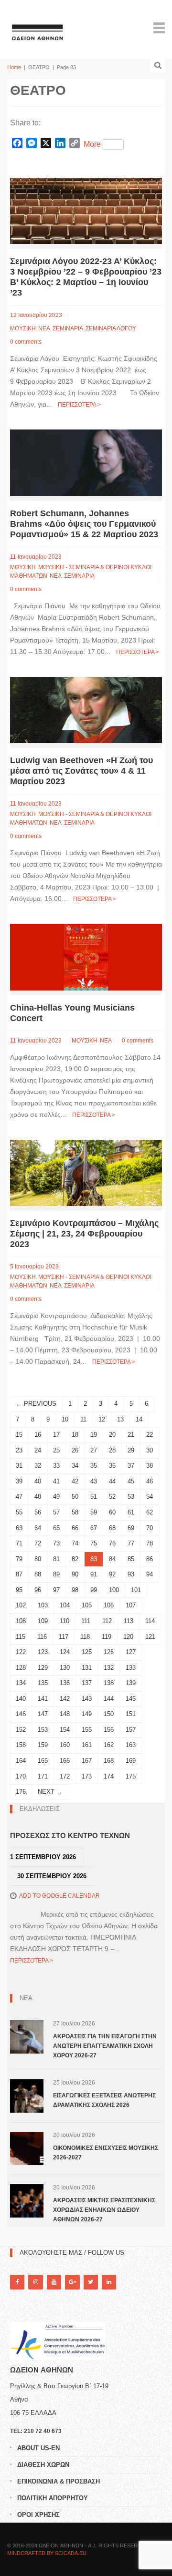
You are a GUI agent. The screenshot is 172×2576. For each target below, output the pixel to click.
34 (75, 1466)
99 (94, 1590)
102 (21, 1605)
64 (38, 1528)
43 (94, 1481)
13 (120, 1419)
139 (131, 1683)
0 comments (26, 342)
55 (19, 1512)
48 (38, 1497)
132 (109, 1668)
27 (94, 1450)
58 (75, 1512)
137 (87, 1683)
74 (75, 1543)
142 (65, 1699)
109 (43, 1621)
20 (112, 1435)
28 (112, 1450)
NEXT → (50, 1792)
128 (21, 1668)
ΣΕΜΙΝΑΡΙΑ (68, 328)
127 (131, 1652)
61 (131, 1512)
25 (56, 1450)
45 (131, 1481)
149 (87, 1714)
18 (75, 1435)
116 (42, 1637)
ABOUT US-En (38, 2448)
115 (21, 1637)
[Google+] (72, 2282)
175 (131, 1776)
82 (75, 1559)
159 (43, 1745)
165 (43, 1761)
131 (87, 1668)
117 (64, 1637)
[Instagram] (35, 2282)
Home (14, 67)
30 (150, 1450)
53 (131, 1497)
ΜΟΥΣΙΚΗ (23, 328)
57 (56, 1512)
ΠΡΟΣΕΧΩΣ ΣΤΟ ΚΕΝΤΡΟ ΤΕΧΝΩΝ (70, 1835)
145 (131, 1699)
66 (75, 1528)
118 (85, 1637)
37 (131, 1466)
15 (19, 1435)
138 (109, 1683)
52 (112, 1497)
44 (112, 1481)
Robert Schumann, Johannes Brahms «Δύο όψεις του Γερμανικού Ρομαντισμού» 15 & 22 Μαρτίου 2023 (84, 524)
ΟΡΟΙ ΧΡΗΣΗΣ (38, 2515)
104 (65, 1605)
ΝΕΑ (44, 328)
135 (43, 1683)
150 (109, 1714)
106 (109, 1605)
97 (56, 1590)
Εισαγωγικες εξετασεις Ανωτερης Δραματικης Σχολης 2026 (104, 2100)
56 (38, 1512)
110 (64, 1621)
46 (150, 1481)
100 (114, 1590)
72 (38, 1543)
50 (75, 1497)
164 (21, 1761)
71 (19, 1543)
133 (131, 1668)
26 (75, 1450)
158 (21, 1745)
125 (87, 1652)
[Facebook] (17, 2282)
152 (21, 1730)
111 (86, 1621)
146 (21, 1714)
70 (150, 1528)
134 (21, 1683)
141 (43, 1699)
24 (38, 1450)
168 (109, 1761)
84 (112, 1559)
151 (131, 1714)
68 (112, 1528)
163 (131, 1745)
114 (150, 1621)
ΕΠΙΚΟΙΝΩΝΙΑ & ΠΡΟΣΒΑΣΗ (59, 2481)
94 (150, 1574)
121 (150, 1637)
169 (131, 1761)
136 (65, 1683)
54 (150, 1497)
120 (128, 1637)
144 (109, 1699)
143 (87, 1699)
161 (87, 1745)
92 (112, 1574)
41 (56, 1481)
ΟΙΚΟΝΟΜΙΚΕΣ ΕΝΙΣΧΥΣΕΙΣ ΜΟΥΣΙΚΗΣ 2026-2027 (106, 2153)
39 (19, 1481)
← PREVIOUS (36, 1404)
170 (21, 1776)
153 (43, 1730)
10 (65, 1419)
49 (56, 1497)
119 (107, 1637)
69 (131, 1528)
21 (131, 1435)
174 (109, 1776)
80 (38, 1559)
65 (56, 1528)
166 (65, 1761)
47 (19, 1497)
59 (94, 1512)
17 (56, 1435)
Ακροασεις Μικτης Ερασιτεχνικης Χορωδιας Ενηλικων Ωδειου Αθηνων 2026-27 (104, 2210)
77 (131, 1543)
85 (131, 1559)
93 (131, 1574)
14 (139, 1419)
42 (75, 1481)
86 (150, 1559)
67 (94, 1528)
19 (94, 1435)
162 (109, 1745)
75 (94, 1543)
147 (43, 1714)
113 (129, 1621)
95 (19, 1590)
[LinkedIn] (109, 2282)
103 (43, 1605)
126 (109, 1652)
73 (56, 1543)
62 (150, 1512)
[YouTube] (54, 2282)
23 (19, 1450)
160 (65, 1745)
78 (150, 1543)
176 (21, 1792)
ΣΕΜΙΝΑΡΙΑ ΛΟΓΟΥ (111, 328)
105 (87, 1605)
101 (136, 1590)
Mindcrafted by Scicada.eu (47, 2553)
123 (43, 1652)
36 (112, 1466)
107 (131, 1605)
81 (56, 1559)
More (92, 144)
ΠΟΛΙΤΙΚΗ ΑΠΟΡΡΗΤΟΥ (53, 2498)
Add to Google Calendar (59, 1896)
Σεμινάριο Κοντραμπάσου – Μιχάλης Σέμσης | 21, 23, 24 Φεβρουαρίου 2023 (84, 1234)
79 (19, 1559)
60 (112, 1512)
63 (19, 1528)
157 (131, 1730)
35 (94, 1466)
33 (56, 1466)
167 (87, 1761)
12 (102, 1419)
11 (83, 1419)
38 (150, 1466)
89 (56, 1574)
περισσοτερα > (79, 405)
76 (112, 1543)
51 (94, 1497)
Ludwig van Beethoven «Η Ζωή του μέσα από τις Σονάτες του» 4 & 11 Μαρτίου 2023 (81, 771)
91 (94, 1574)
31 (19, 1466)
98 (75, 1590)
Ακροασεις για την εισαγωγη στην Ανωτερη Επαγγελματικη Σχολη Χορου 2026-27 (105, 2046)
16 (38, 1435)
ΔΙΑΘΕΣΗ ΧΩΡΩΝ (43, 2465)
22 (150, 1435)
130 (65, 1668)
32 (38, 1466)
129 (43, 1668)
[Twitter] (91, 2282)
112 (107, 1621)
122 (21, 1652)
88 (38, 1574)
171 (43, 1776)
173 (87, 1776)
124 (65, 1652)
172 (65, 1776)
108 (21, 1621)
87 (19, 1574)
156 (109, 1730)
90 (75, 1574)
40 (38, 1481)
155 (87, 1730)
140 (21, 1699)
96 (38, 1590)
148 (65, 1714)
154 (65, 1730)
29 (131, 1450)
